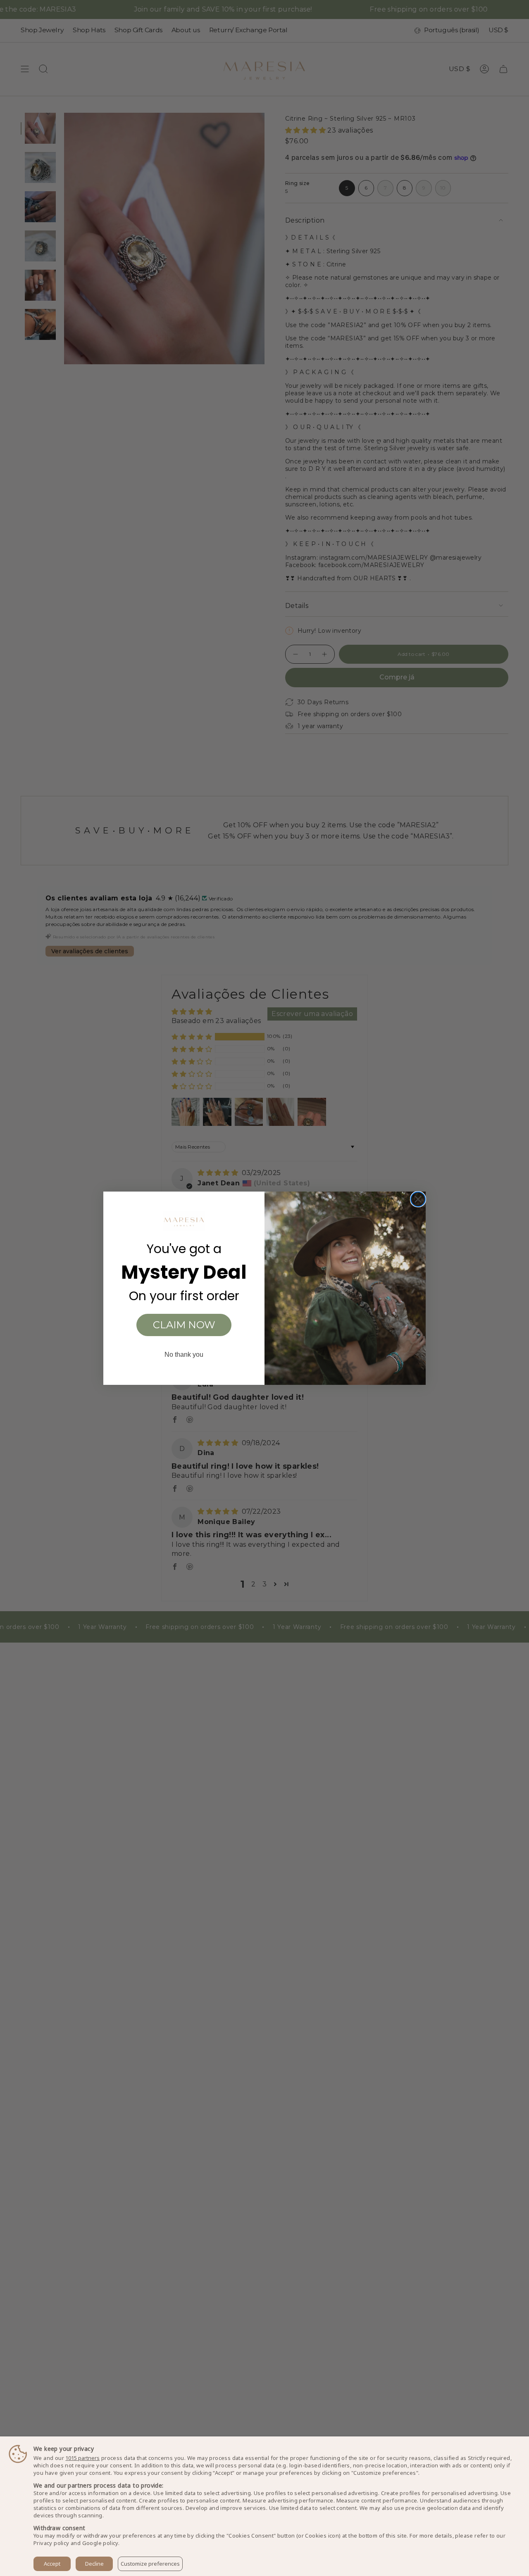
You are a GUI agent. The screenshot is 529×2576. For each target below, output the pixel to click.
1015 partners (82, 2458)
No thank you (184, 1354)
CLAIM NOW (184, 1325)
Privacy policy (51, 2543)
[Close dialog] (418, 1199)
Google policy (100, 2543)
